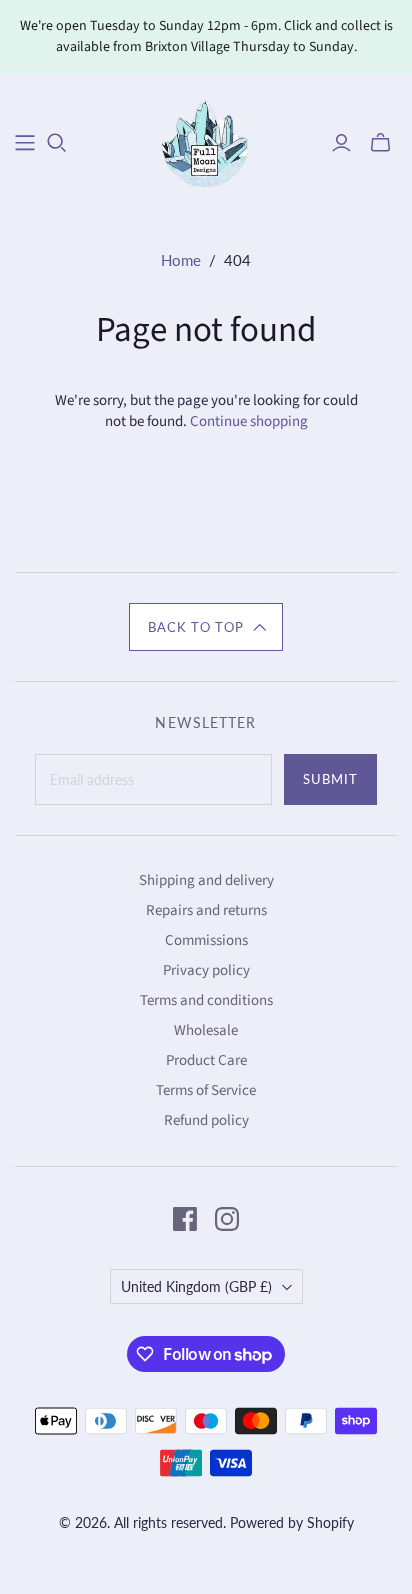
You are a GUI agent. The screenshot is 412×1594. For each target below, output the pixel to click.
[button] (206, 627)
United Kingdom (196, 1286)
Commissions (206, 940)
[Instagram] (227, 1219)
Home (181, 260)
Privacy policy (206, 970)
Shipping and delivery (206, 880)
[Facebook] (185, 1219)
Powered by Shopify (292, 1522)
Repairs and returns (206, 910)
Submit (330, 779)
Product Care (206, 1060)
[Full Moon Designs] (206, 140)
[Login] (341, 143)
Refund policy (206, 1120)
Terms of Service (206, 1090)
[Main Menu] (25, 143)
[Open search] (57, 143)
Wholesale (206, 1030)
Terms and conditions (206, 1000)
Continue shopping (249, 421)
